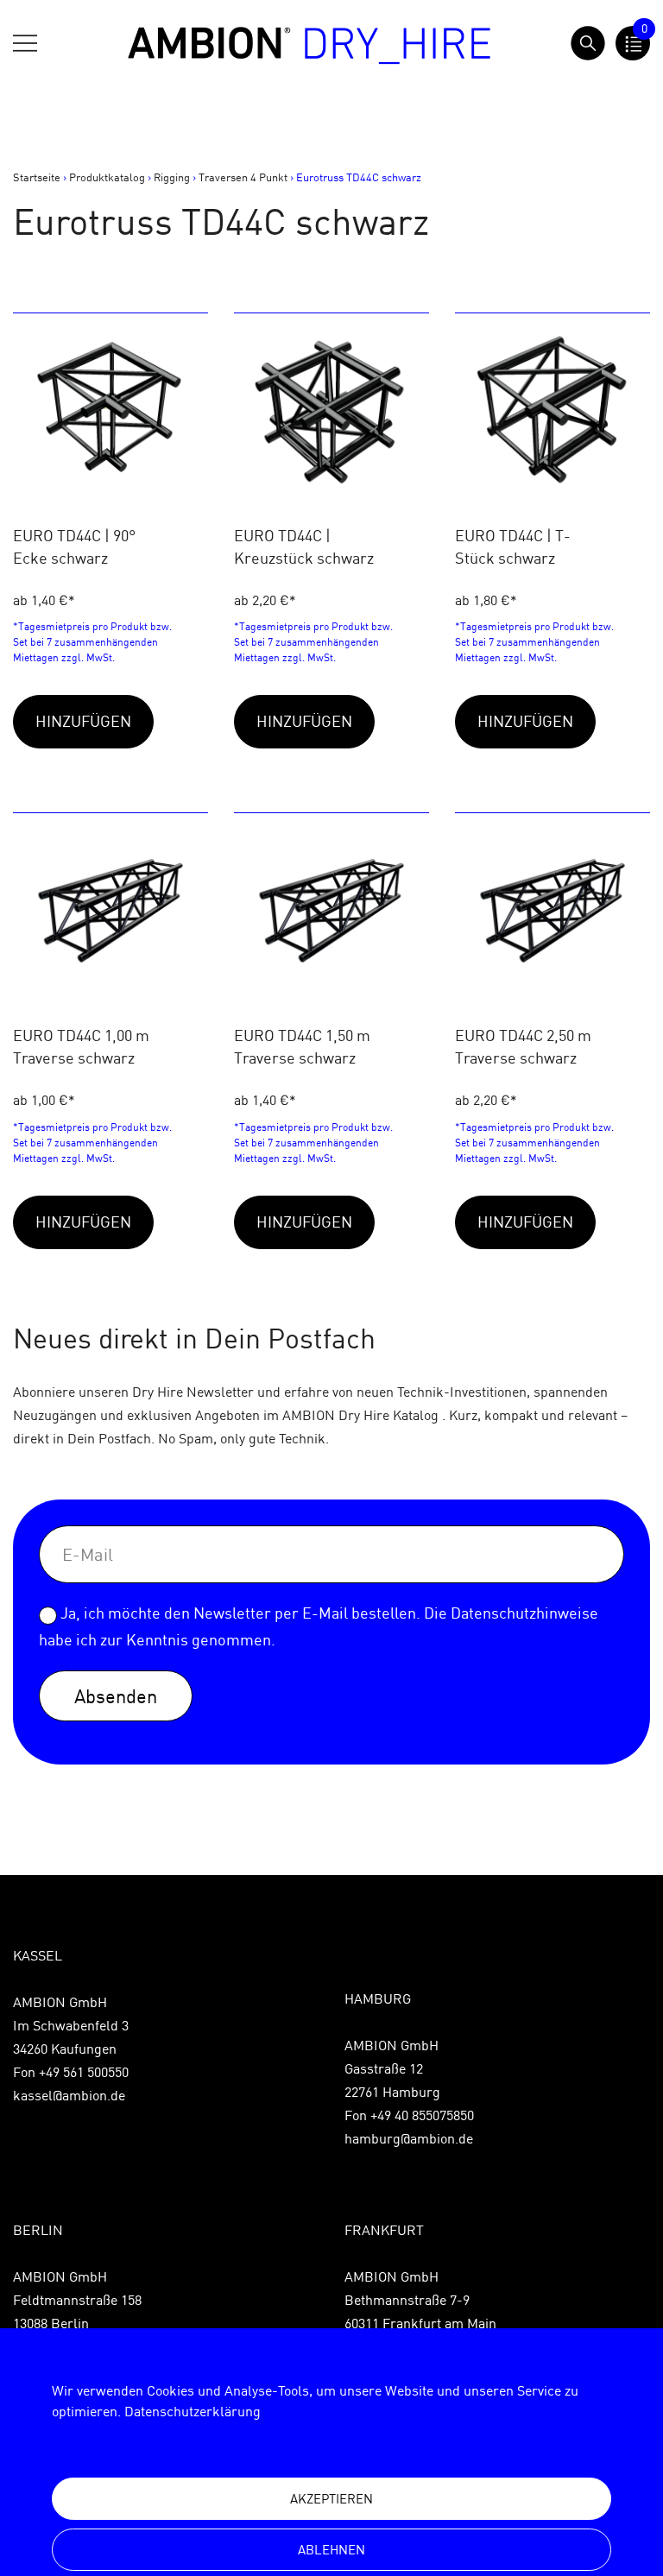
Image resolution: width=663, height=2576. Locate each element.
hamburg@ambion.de (409, 2138)
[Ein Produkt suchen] (588, 43)
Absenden (116, 1696)
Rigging (172, 177)
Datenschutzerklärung (193, 2411)
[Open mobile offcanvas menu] (25, 43)
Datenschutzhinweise (524, 1613)
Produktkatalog (107, 177)
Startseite (37, 177)
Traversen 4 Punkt (243, 177)
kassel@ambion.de (69, 2095)
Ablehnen (331, 2550)
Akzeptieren (331, 2499)
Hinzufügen (83, 721)
